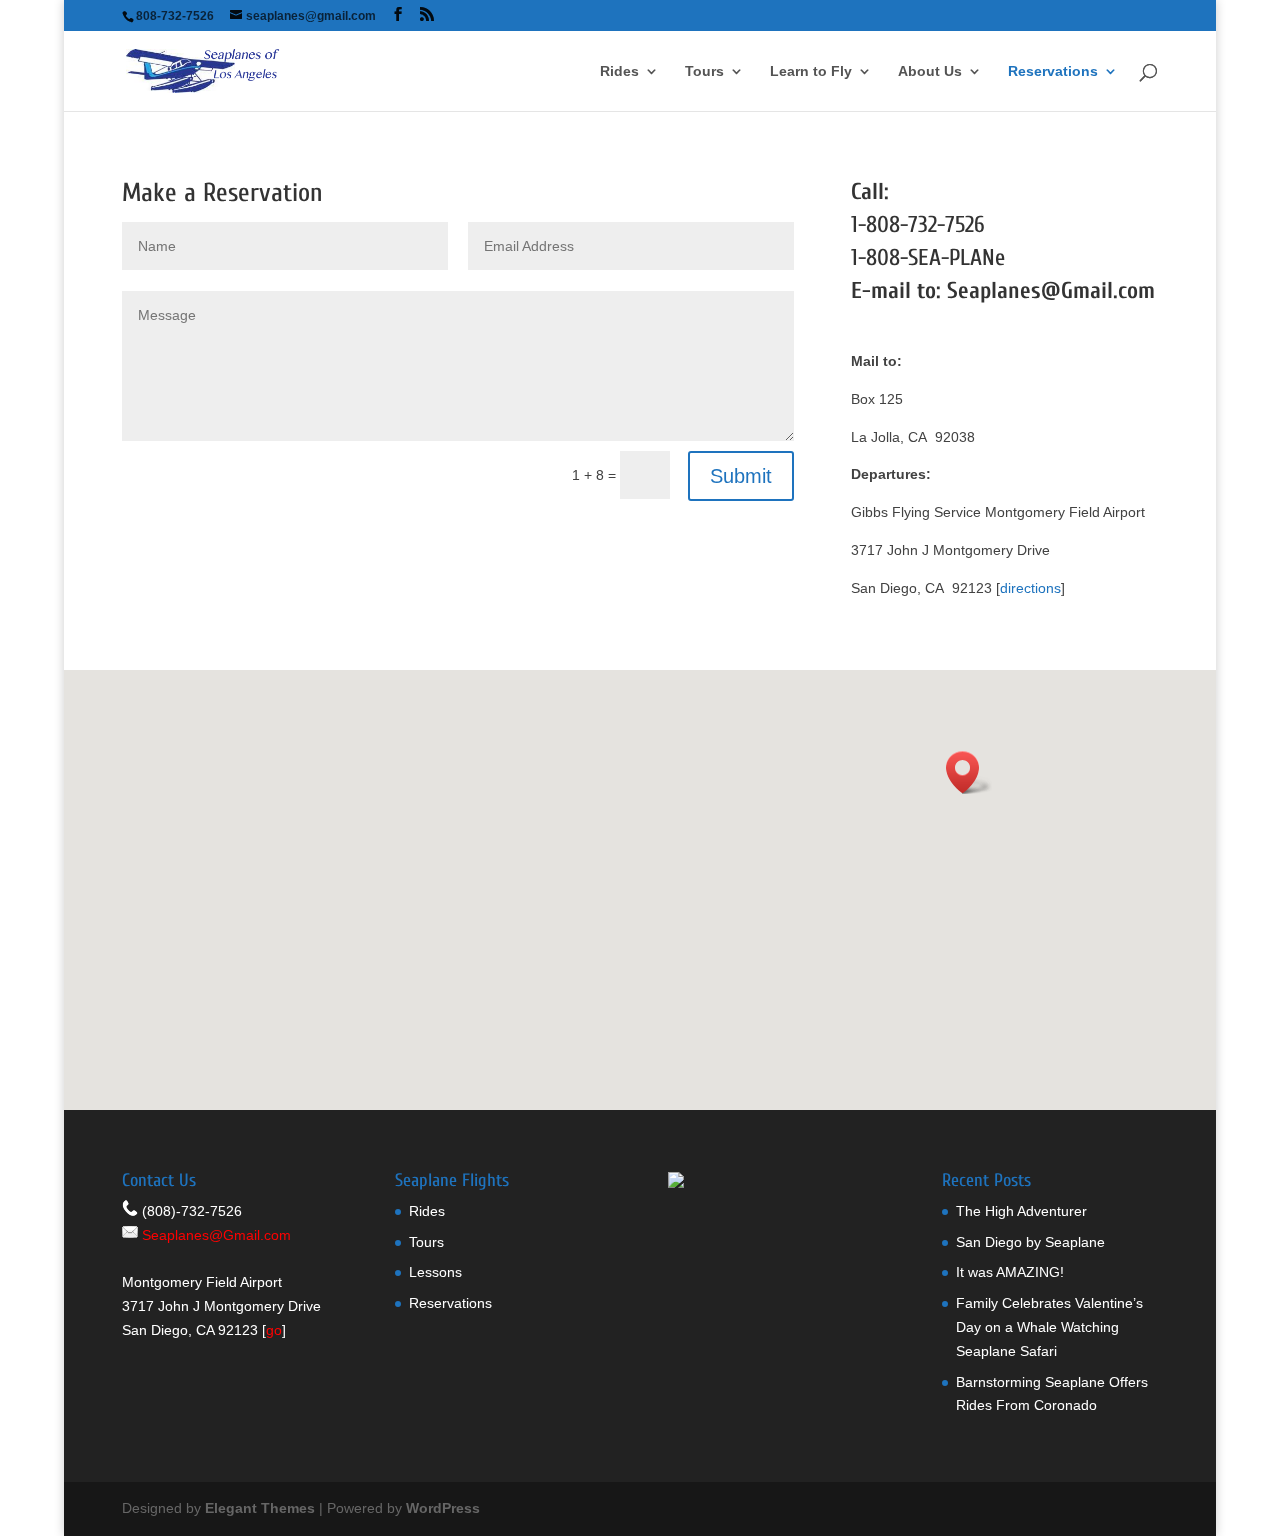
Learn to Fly (811, 71)
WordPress (443, 1508)
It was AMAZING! (1010, 1272)
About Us (930, 71)
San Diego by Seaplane (1030, 1242)
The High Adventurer (1021, 1211)
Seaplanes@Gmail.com (1051, 290)
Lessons (435, 1272)
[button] (969, 772)
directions (1030, 588)
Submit (741, 476)
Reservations (1053, 71)
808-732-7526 (925, 224)
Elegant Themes (260, 1508)
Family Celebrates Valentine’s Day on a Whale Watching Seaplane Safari (1049, 1327)
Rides (619, 71)
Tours (704, 71)
